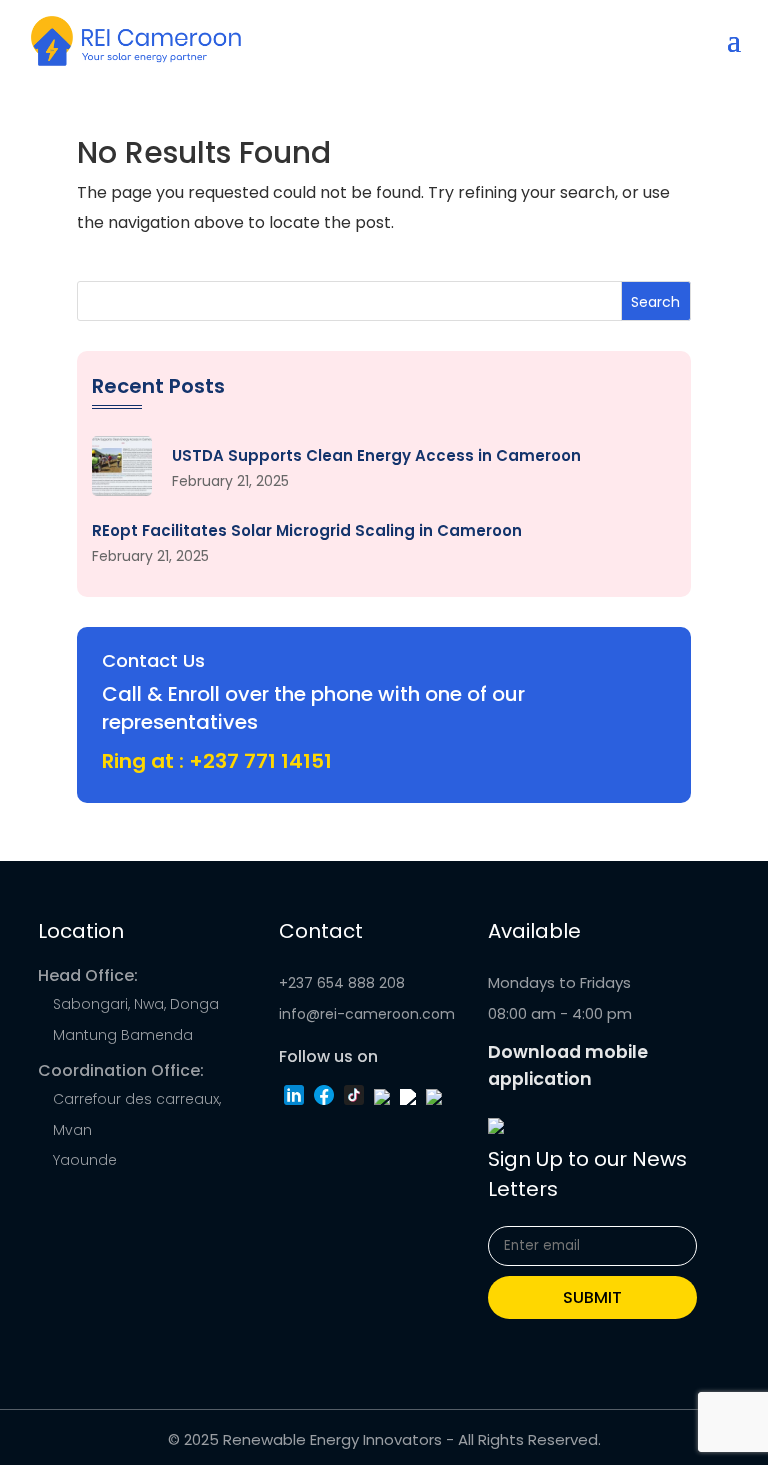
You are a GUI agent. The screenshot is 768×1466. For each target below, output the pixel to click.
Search (655, 302)
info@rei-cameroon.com (367, 1014)
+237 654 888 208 (342, 983)
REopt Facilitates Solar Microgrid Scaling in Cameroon (307, 531)
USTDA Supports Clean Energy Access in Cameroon (376, 456)
